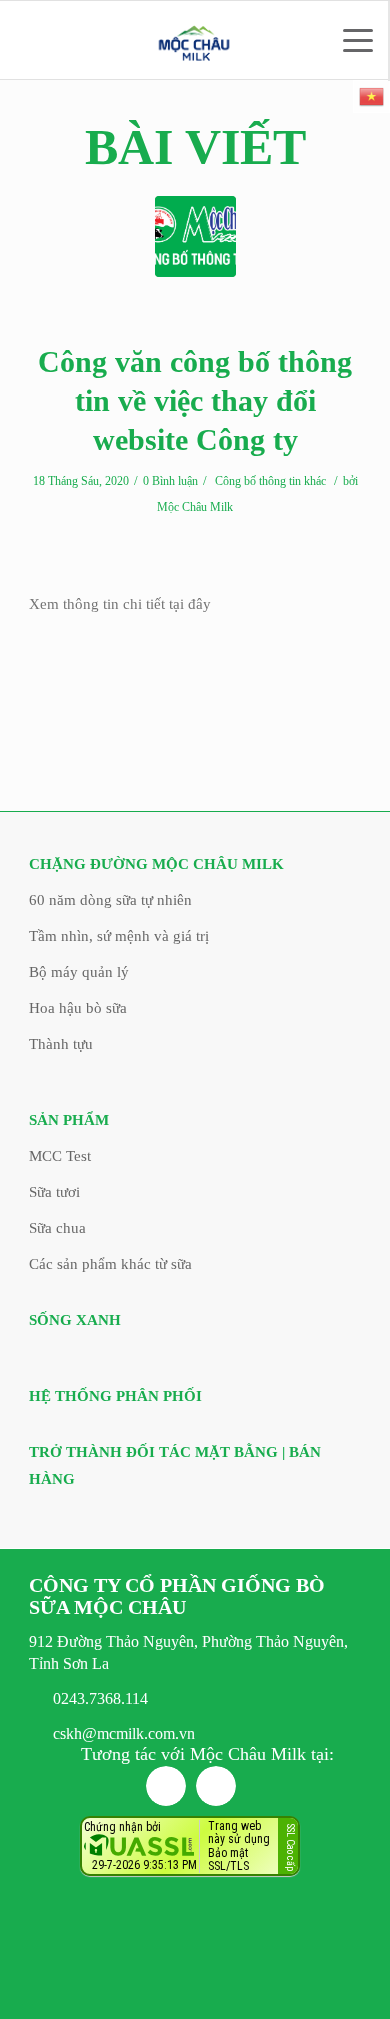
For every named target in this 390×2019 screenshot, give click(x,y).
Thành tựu (61, 1044)
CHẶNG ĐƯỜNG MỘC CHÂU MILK (156, 864)
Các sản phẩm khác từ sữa (110, 1264)
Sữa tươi (54, 1192)
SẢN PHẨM (69, 1120)
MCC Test (60, 1156)
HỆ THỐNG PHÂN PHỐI (115, 1396)
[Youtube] (216, 1786)
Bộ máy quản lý (79, 972)
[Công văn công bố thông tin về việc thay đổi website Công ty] (195, 236)
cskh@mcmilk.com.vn (124, 1733)
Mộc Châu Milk (195, 507)
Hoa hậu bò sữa (78, 1008)
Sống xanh (75, 1320)
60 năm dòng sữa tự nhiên (110, 900)
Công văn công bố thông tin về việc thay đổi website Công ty (195, 400)
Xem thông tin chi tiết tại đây (120, 604)
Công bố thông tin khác (270, 481)
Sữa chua (57, 1228)
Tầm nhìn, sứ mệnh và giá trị (119, 936)
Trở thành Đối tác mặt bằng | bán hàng (175, 1465)
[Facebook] (166, 1786)
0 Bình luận (170, 481)
